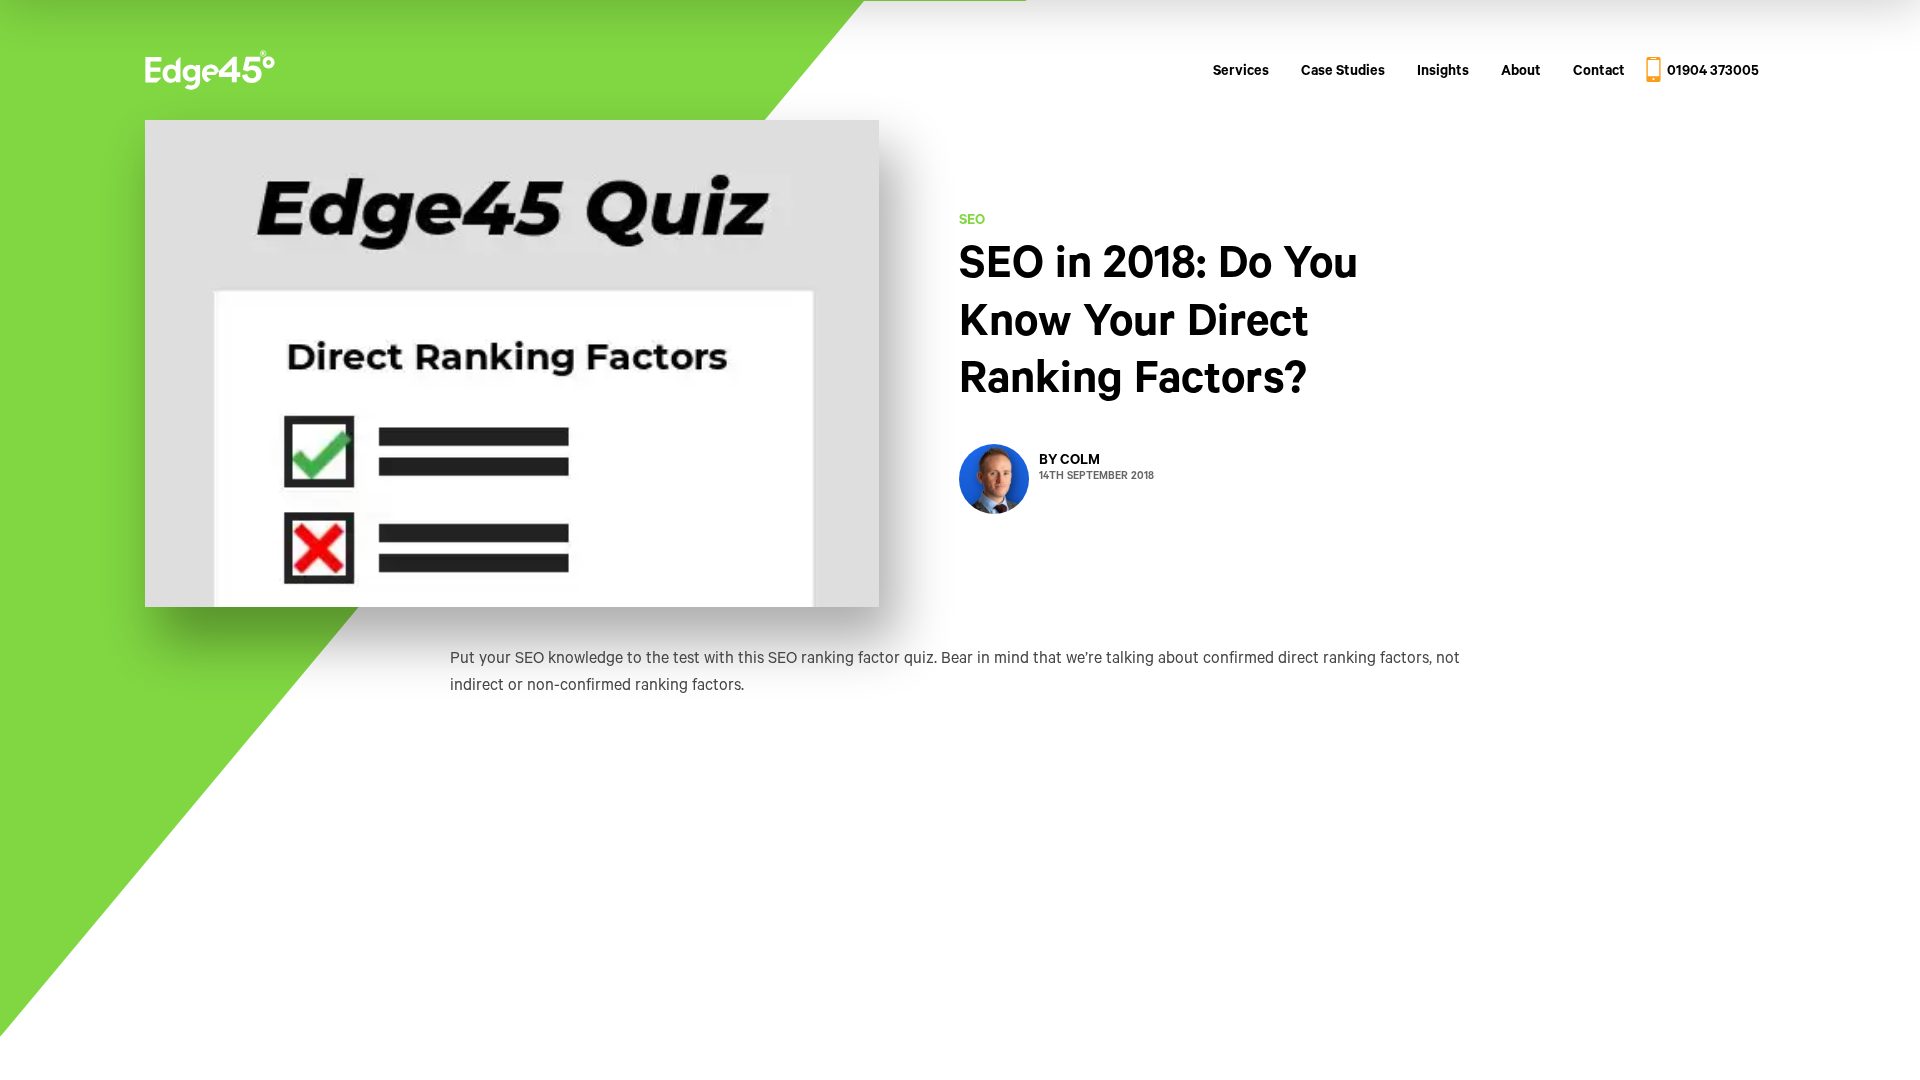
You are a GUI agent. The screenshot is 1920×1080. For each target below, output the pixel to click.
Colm (1080, 462)
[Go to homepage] (210, 73)
